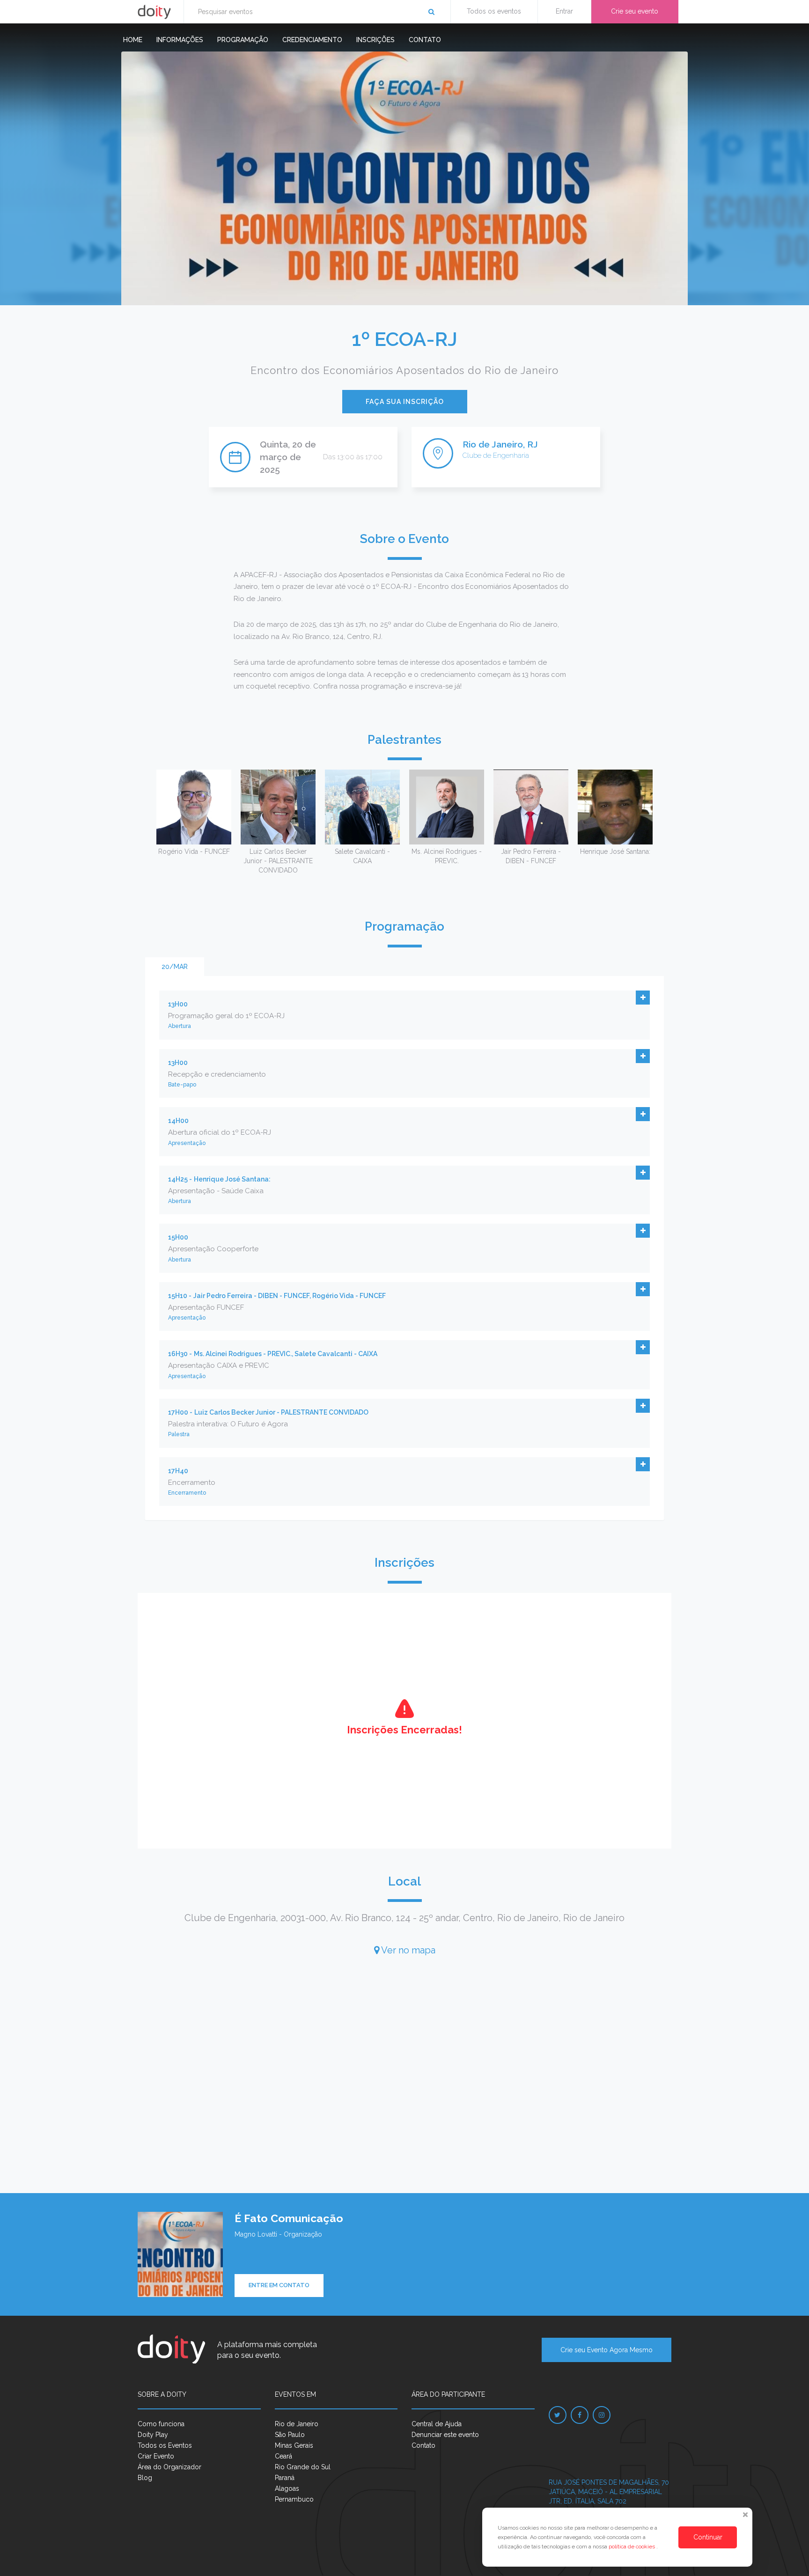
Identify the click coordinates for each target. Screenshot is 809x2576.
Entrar (564, 11)
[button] (643, 998)
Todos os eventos (494, 11)
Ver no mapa (407, 1950)
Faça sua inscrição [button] (405, 402)
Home (133, 40)
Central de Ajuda (437, 2424)
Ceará (283, 2456)
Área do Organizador (169, 2467)
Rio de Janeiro (297, 2424)
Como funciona (161, 2424)
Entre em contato (279, 2285)
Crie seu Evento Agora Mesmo (607, 2350)
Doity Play (153, 2435)
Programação (243, 40)
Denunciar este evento (445, 2435)
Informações (180, 40)
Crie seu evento (635, 11)
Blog (145, 2478)
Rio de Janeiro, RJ (500, 444)
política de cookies (632, 2547)
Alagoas (287, 2488)
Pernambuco (294, 2499)
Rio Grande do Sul (303, 2467)
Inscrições (375, 40)
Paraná (285, 2478)
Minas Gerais (294, 2445)
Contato (425, 40)
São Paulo (290, 2435)
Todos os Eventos (165, 2445)
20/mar (175, 967)
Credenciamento (312, 40)
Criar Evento (156, 2456)
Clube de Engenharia (496, 455)
